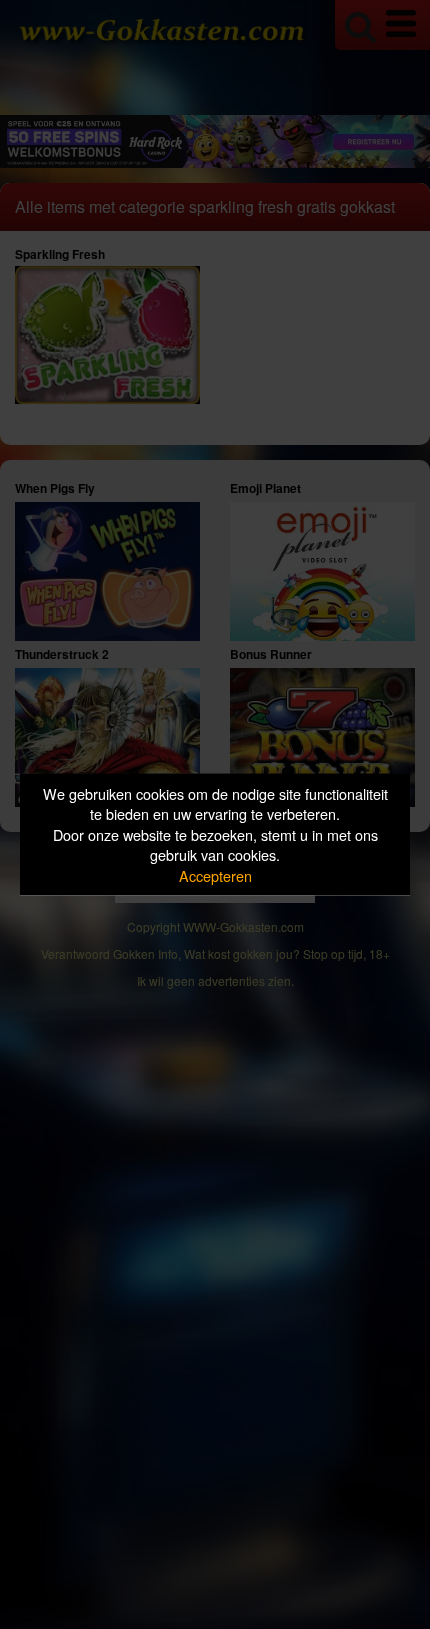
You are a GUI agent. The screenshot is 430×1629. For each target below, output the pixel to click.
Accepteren (215, 874)
